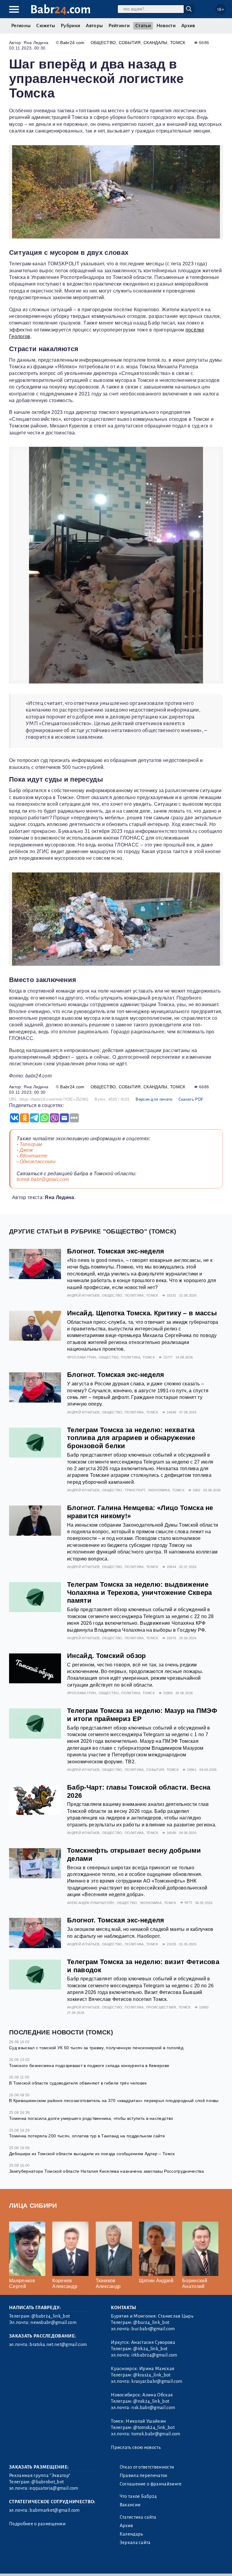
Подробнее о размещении (37, 2524)
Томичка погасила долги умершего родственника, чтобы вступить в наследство (91, 2118)
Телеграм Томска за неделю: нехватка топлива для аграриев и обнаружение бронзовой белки (131, 1438)
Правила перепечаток (144, 2475)
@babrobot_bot (48, 2482)
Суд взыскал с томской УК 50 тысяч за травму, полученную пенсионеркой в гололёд (96, 2048)
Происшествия (161, 2007)
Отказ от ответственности (147, 2467)
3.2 (46, 2564)
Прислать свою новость (136, 2447)
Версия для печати (154, 1099)
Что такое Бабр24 (138, 2496)
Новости (166, 26)
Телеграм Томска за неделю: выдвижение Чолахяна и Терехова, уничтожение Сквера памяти (139, 1593)
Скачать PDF (191, 1099)
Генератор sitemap (147, 2564)
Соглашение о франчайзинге (151, 2484)
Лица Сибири (33, 2205)
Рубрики (70, 26)
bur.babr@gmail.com (153, 2329)
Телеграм (31, 1144)
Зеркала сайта (135, 2542)
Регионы (21, 26)
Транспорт (135, 1490)
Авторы (94, 26)
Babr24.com (72, 43)
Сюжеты (46, 26)
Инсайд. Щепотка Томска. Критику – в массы (142, 1313)
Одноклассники (38, 1162)
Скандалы (155, 43)
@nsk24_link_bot (151, 2401)
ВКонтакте (34, 1156)
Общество (103, 43)
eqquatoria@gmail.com (54, 2488)
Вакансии (130, 2505)
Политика (134, 1295)
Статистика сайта (138, 2517)
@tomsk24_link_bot (154, 2427)
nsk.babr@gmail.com (153, 2408)
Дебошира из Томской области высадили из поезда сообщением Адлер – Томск (92, 2154)
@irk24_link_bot (150, 2349)
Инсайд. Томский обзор (106, 1656)
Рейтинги (119, 26)
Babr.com (61, 10)
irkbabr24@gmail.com (154, 2355)
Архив (188, 26)
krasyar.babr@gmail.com (157, 2381)
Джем (26, 1150)
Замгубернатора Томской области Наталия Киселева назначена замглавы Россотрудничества (106, 2171)
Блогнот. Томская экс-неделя (116, 1251)
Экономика (159, 1490)
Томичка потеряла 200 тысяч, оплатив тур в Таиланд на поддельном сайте (87, 2136)
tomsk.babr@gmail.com (43, 1179)
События (130, 43)
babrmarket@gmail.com (55, 2510)
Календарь (131, 2534)
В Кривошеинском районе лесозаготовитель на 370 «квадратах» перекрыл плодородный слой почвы (114, 2101)
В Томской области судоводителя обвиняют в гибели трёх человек (78, 2083)
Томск (178, 43)
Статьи (143, 26)
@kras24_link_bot (152, 2375)
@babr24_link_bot (51, 2316)
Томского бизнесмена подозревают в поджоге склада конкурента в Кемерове (89, 2066)
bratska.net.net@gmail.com (58, 2344)
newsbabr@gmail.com (53, 2322)
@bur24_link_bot (151, 2322)
